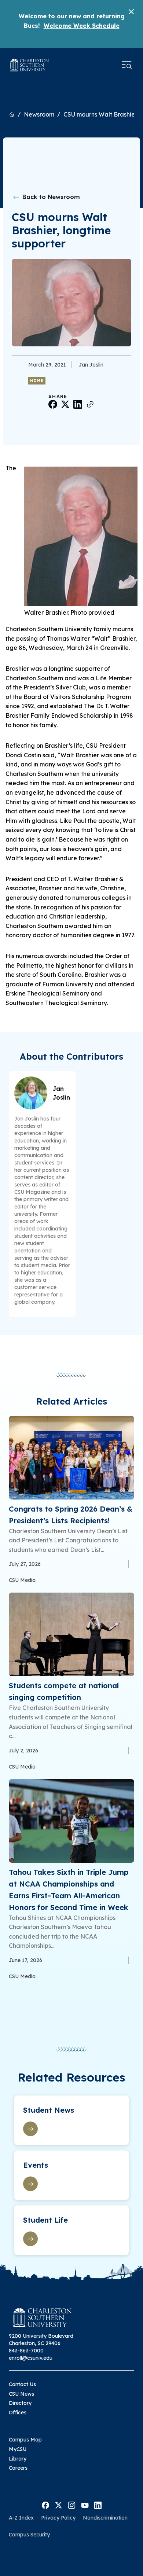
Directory (20, 2403)
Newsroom (39, 114)
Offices (18, 2413)
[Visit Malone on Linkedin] (98, 2505)
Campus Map (25, 2440)
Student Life (45, 2220)
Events (36, 2165)
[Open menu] (127, 65)
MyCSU (18, 2449)
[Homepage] (30, 65)
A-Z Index (21, 2518)
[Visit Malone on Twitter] (58, 2505)
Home (37, 381)
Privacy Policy (58, 2518)
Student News (49, 2110)
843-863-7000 (26, 2351)
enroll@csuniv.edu (31, 2358)
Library (18, 2459)
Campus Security (29, 2535)
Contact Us (22, 2384)
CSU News (21, 2394)
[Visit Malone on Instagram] (72, 2505)
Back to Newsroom (50, 197)
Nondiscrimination (105, 2518)
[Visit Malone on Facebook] (45, 2505)
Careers (18, 2468)
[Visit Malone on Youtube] (85, 2505)
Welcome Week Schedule (82, 26)
